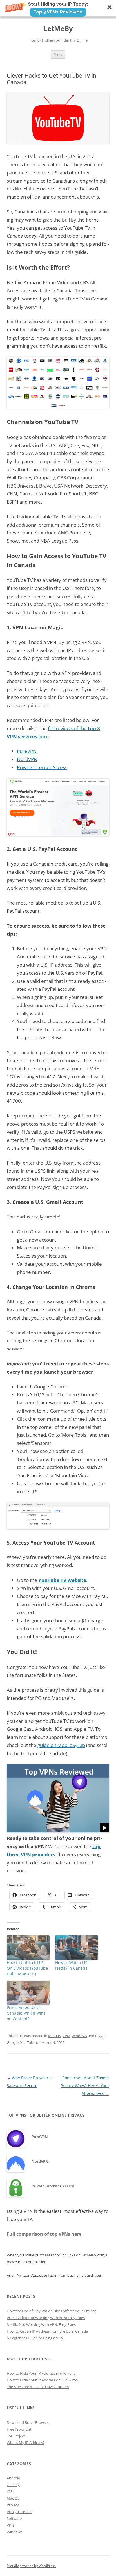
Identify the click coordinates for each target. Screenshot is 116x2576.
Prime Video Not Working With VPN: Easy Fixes (46, 2318)
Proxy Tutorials (19, 2512)
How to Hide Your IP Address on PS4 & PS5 (42, 2380)
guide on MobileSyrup (61, 1745)
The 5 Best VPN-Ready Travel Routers (38, 2387)
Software (14, 2518)
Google (13, 2042)
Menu (58, 54)
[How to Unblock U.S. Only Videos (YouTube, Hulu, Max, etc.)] (28, 1948)
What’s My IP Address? (26, 2443)
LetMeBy (58, 29)
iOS (10, 2491)
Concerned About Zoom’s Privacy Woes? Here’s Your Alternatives (85, 2086)
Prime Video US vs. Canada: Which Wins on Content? (26, 2013)
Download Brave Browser (28, 2422)
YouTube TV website (62, 1580)
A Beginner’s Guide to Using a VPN (35, 2338)
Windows (79, 2036)
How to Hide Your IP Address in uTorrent (41, 2373)
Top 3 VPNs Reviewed (58, 12)
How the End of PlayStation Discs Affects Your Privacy (51, 2311)
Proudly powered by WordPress (31, 2566)
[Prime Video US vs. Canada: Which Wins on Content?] (28, 1993)
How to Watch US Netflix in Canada (71, 1965)
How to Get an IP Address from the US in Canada (47, 2331)
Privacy (13, 2505)
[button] (58, 9)
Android (14, 2478)
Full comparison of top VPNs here (44, 2234)
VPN (66, 2036)
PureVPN (27, 751)
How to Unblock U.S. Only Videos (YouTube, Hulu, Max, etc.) (28, 1968)
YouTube (28, 2042)
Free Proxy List (19, 2429)
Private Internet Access (42, 767)
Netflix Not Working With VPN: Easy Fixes (41, 2324)
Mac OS (54, 2036)
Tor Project (16, 2436)
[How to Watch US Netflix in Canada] (77, 1948)
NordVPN (27, 759)
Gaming (13, 2485)
